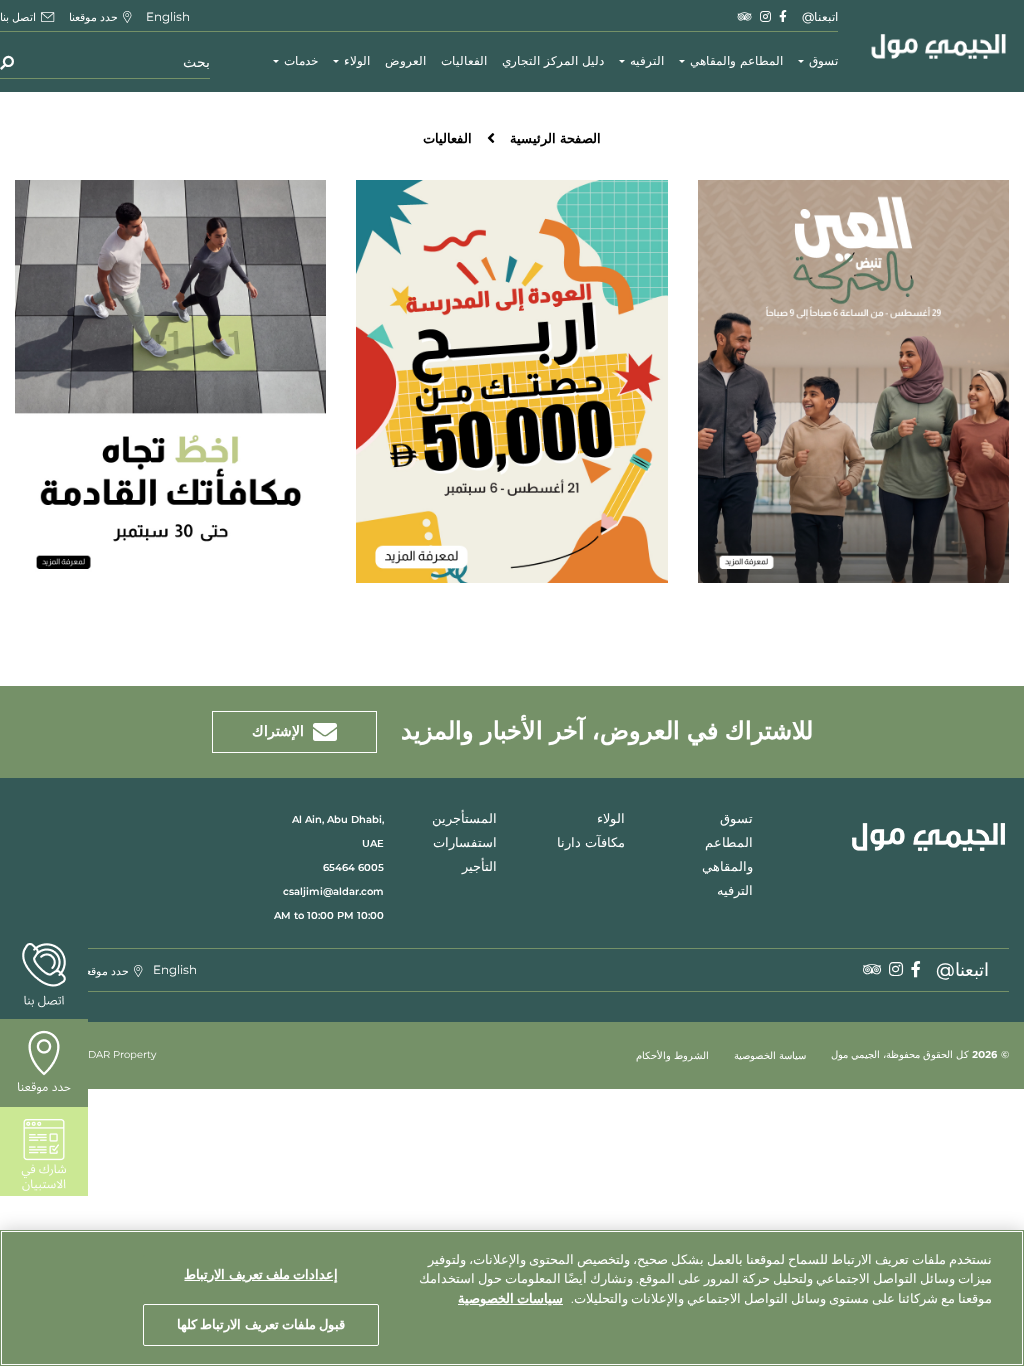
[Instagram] (765, 16)
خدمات (301, 61)
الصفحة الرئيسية (555, 139)
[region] (512, 1298)
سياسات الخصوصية (510, 1298)
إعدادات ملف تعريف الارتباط (260, 1274)
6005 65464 (353, 867)
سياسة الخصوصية (770, 1056)
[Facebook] (783, 16)
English (168, 16)
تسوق (823, 61)
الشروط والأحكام (672, 1056)
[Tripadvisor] (745, 16)
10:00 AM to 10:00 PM (329, 915)
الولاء (357, 61)
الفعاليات (464, 61)
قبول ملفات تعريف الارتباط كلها (261, 1324)
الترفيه (647, 61)
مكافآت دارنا (591, 843)
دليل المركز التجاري (553, 61)
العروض (405, 61)
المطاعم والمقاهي (736, 61)
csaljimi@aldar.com (333, 891)
